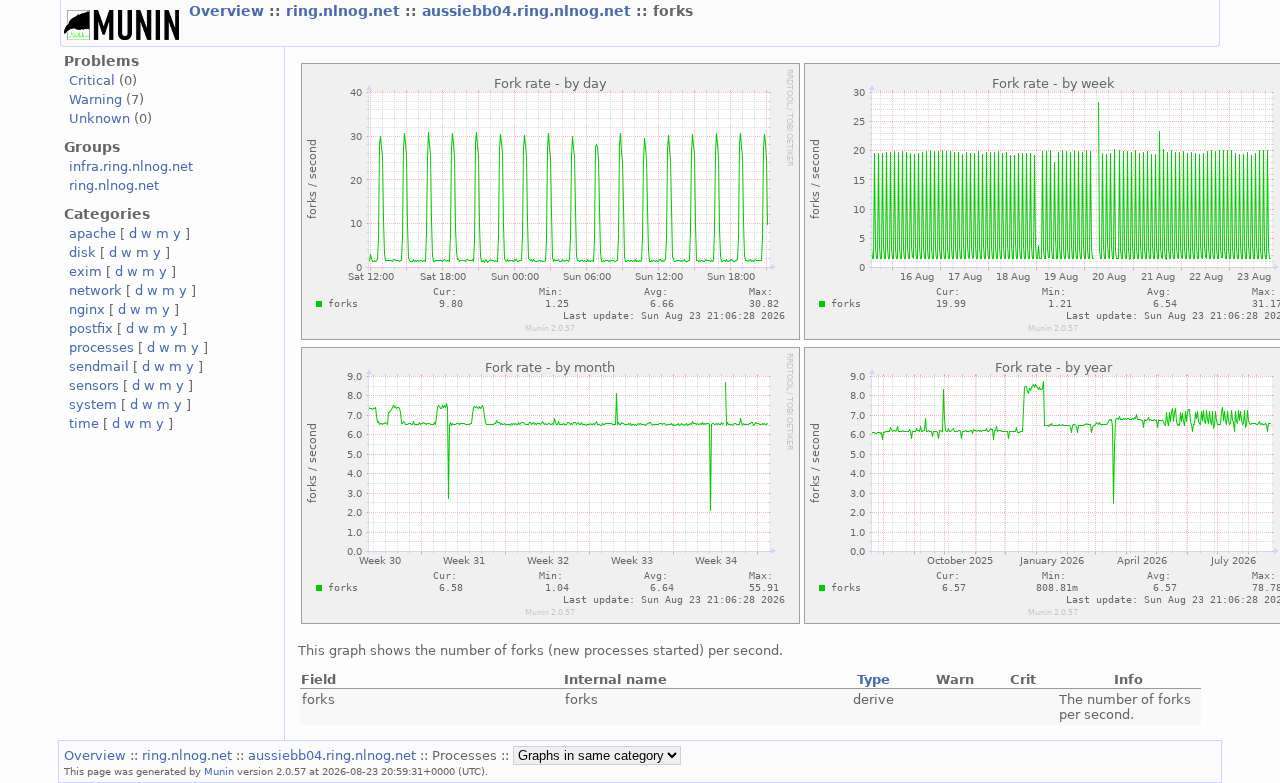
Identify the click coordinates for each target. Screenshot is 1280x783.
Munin (219, 771)
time (84, 423)
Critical (92, 80)
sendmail (99, 366)
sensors (94, 385)
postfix (91, 328)
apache (92, 233)
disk (82, 252)
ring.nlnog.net (345, 11)
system (93, 404)
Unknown (99, 118)
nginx (87, 309)
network (95, 290)
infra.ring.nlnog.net (131, 166)
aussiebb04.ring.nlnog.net (529, 11)
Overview (229, 11)
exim (85, 271)
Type (873, 679)
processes (101, 347)
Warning (95, 99)
